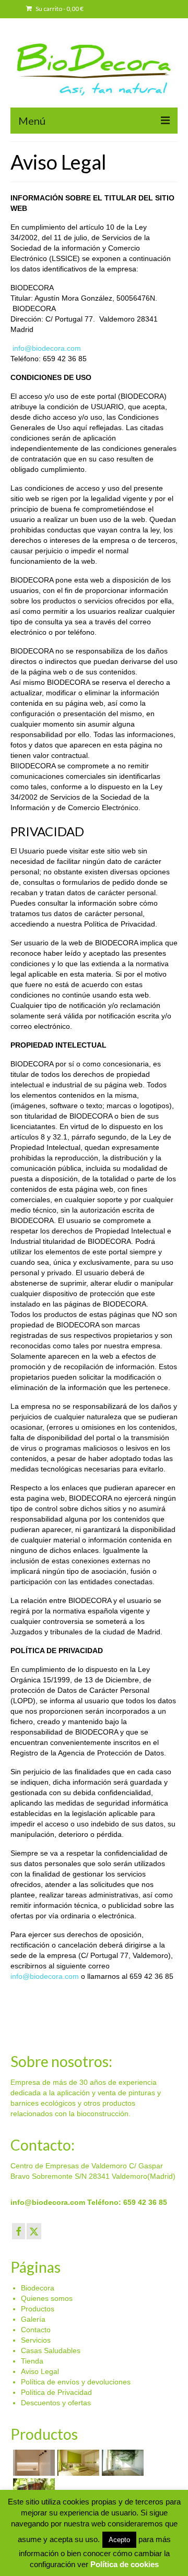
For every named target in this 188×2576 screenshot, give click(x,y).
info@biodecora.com (46, 348)
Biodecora (38, 2288)
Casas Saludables (51, 2351)
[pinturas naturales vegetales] (77, 2463)
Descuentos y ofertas (56, 2403)
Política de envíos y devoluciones (76, 2382)
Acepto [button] (119, 2540)
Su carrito (59, 9)
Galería (33, 2319)
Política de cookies (125, 2564)
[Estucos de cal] (33, 2463)
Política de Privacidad (56, 2392)
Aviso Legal (40, 2371)
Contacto (36, 2330)
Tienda (32, 2361)
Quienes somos (47, 2298)
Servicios (36, 2340)
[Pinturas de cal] (121, 2463)
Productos (38, 2309)
